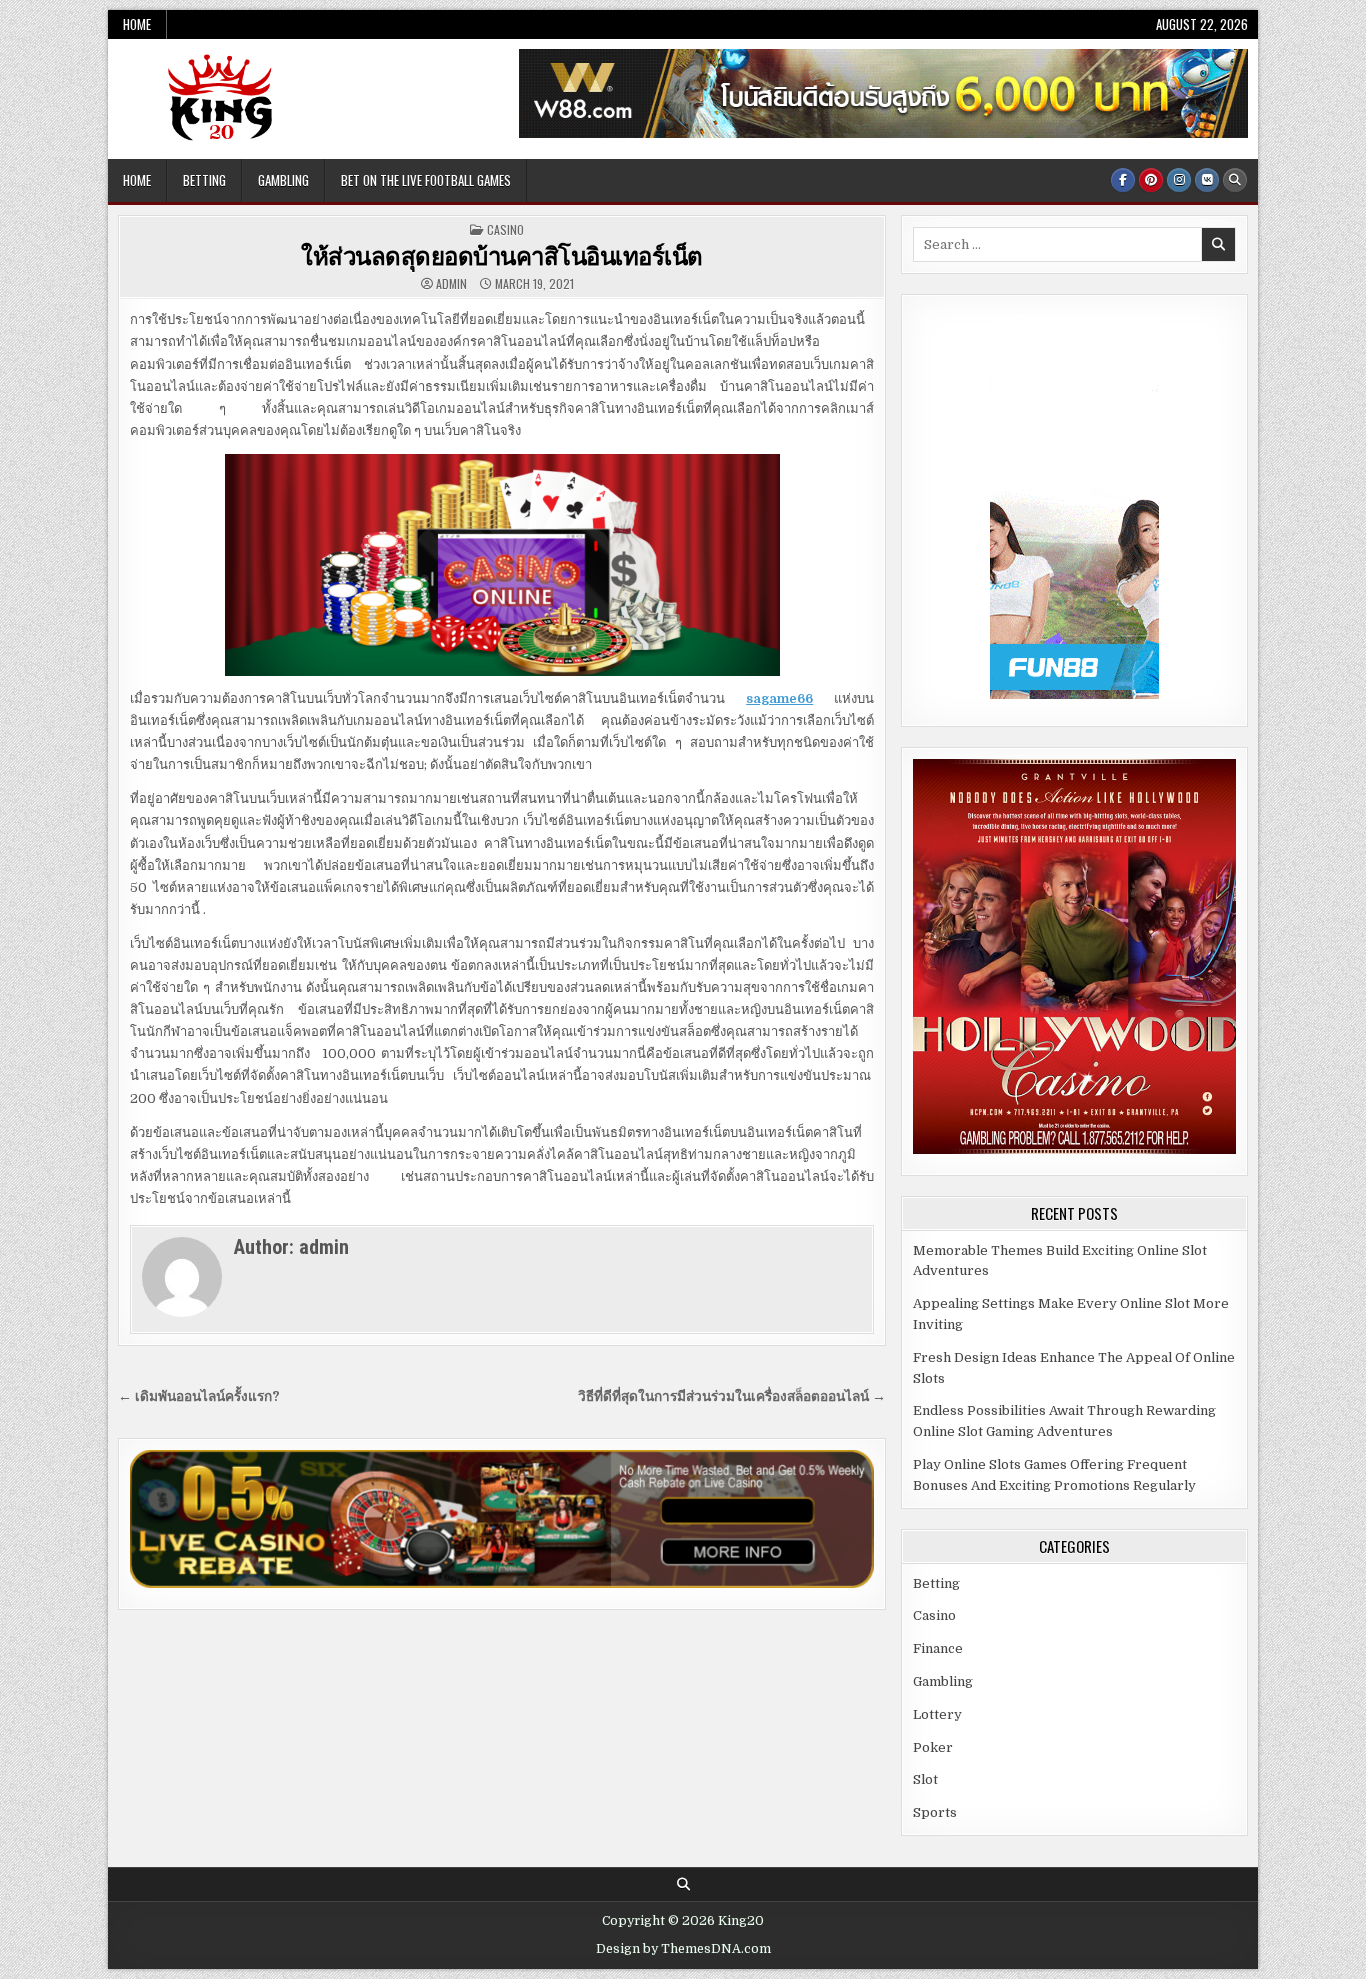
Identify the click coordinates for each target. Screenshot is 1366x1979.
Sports (935, 1812)
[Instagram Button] (1179, 180)
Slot (925, 1779)
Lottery (937, 1714)
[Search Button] (1235, 180)
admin (451, 284)
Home (137, 24)
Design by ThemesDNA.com (683, 1949)
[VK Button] (1207, 180)
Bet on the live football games (426, 180)
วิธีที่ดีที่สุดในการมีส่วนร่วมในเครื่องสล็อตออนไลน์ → (732, 1396)
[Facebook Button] (1123, 180)
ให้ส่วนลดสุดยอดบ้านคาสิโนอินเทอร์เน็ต (502, 255)
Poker (933, 1747)
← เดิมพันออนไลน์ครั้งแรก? (199, 1396)
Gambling (283, 180)
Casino (505, 229)
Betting (204, 180)
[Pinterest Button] (1151, 180)
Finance (938, 1648)
